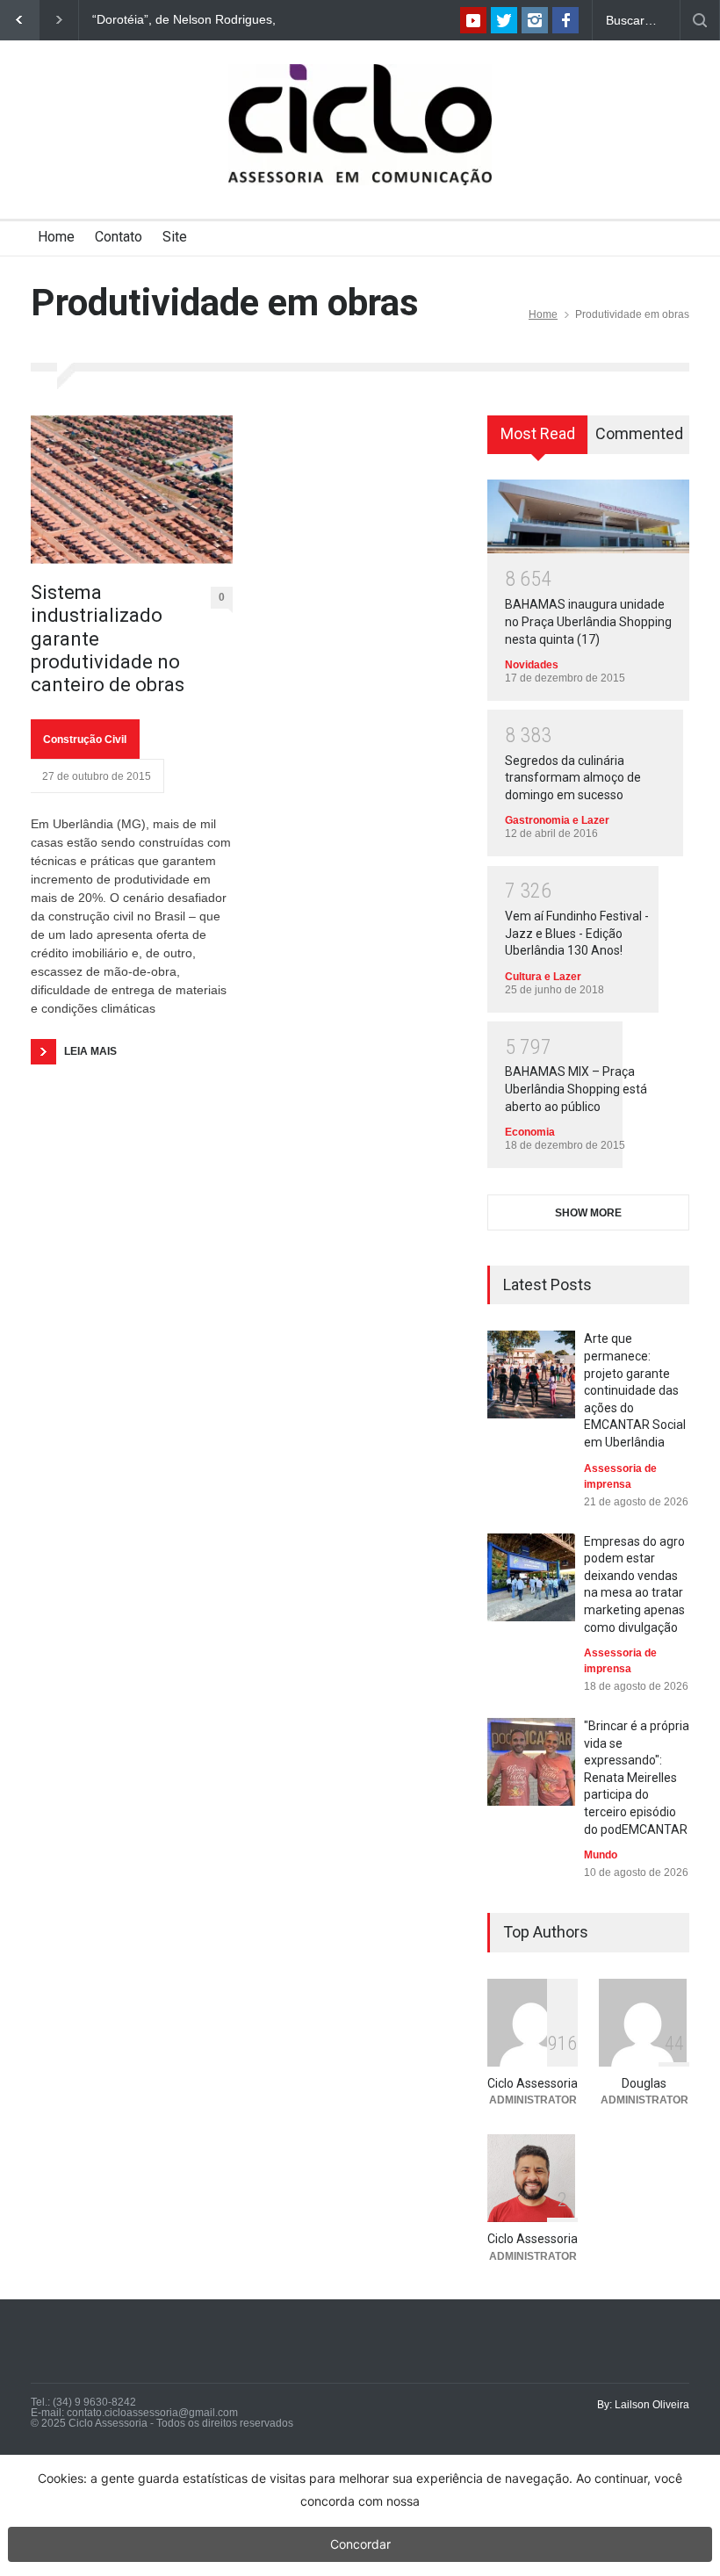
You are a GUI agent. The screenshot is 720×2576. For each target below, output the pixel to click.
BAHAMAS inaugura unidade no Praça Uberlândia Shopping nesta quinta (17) (588, 621)
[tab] (538, 441)
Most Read (538, 433)
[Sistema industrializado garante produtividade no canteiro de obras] (132, 490)
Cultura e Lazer (543, 977)
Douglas (644, 2083)
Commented (639, 433)
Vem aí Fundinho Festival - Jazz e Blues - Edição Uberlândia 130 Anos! (577, 933)
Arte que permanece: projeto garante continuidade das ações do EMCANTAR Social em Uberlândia (635, 1390)
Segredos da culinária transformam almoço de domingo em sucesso (573, 778)
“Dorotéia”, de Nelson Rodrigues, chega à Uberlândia (184, 20)
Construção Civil (85, 740)
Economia (530, 1132)
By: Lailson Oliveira (643, 2405)
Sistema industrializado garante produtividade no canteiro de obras (108, 639)
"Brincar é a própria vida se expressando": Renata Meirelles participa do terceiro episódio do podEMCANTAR (637, 1778)
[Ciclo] (360, 156)
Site (175, 237)
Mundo (601, 1855)
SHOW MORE (588, 1213)
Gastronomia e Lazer (557, 820)
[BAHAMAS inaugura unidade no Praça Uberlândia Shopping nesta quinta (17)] (588, 516)
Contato (119, 237)
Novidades (532, 665)
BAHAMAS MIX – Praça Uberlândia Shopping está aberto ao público (576, 1089)
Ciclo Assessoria (533, 2083)
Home (56, 237)
